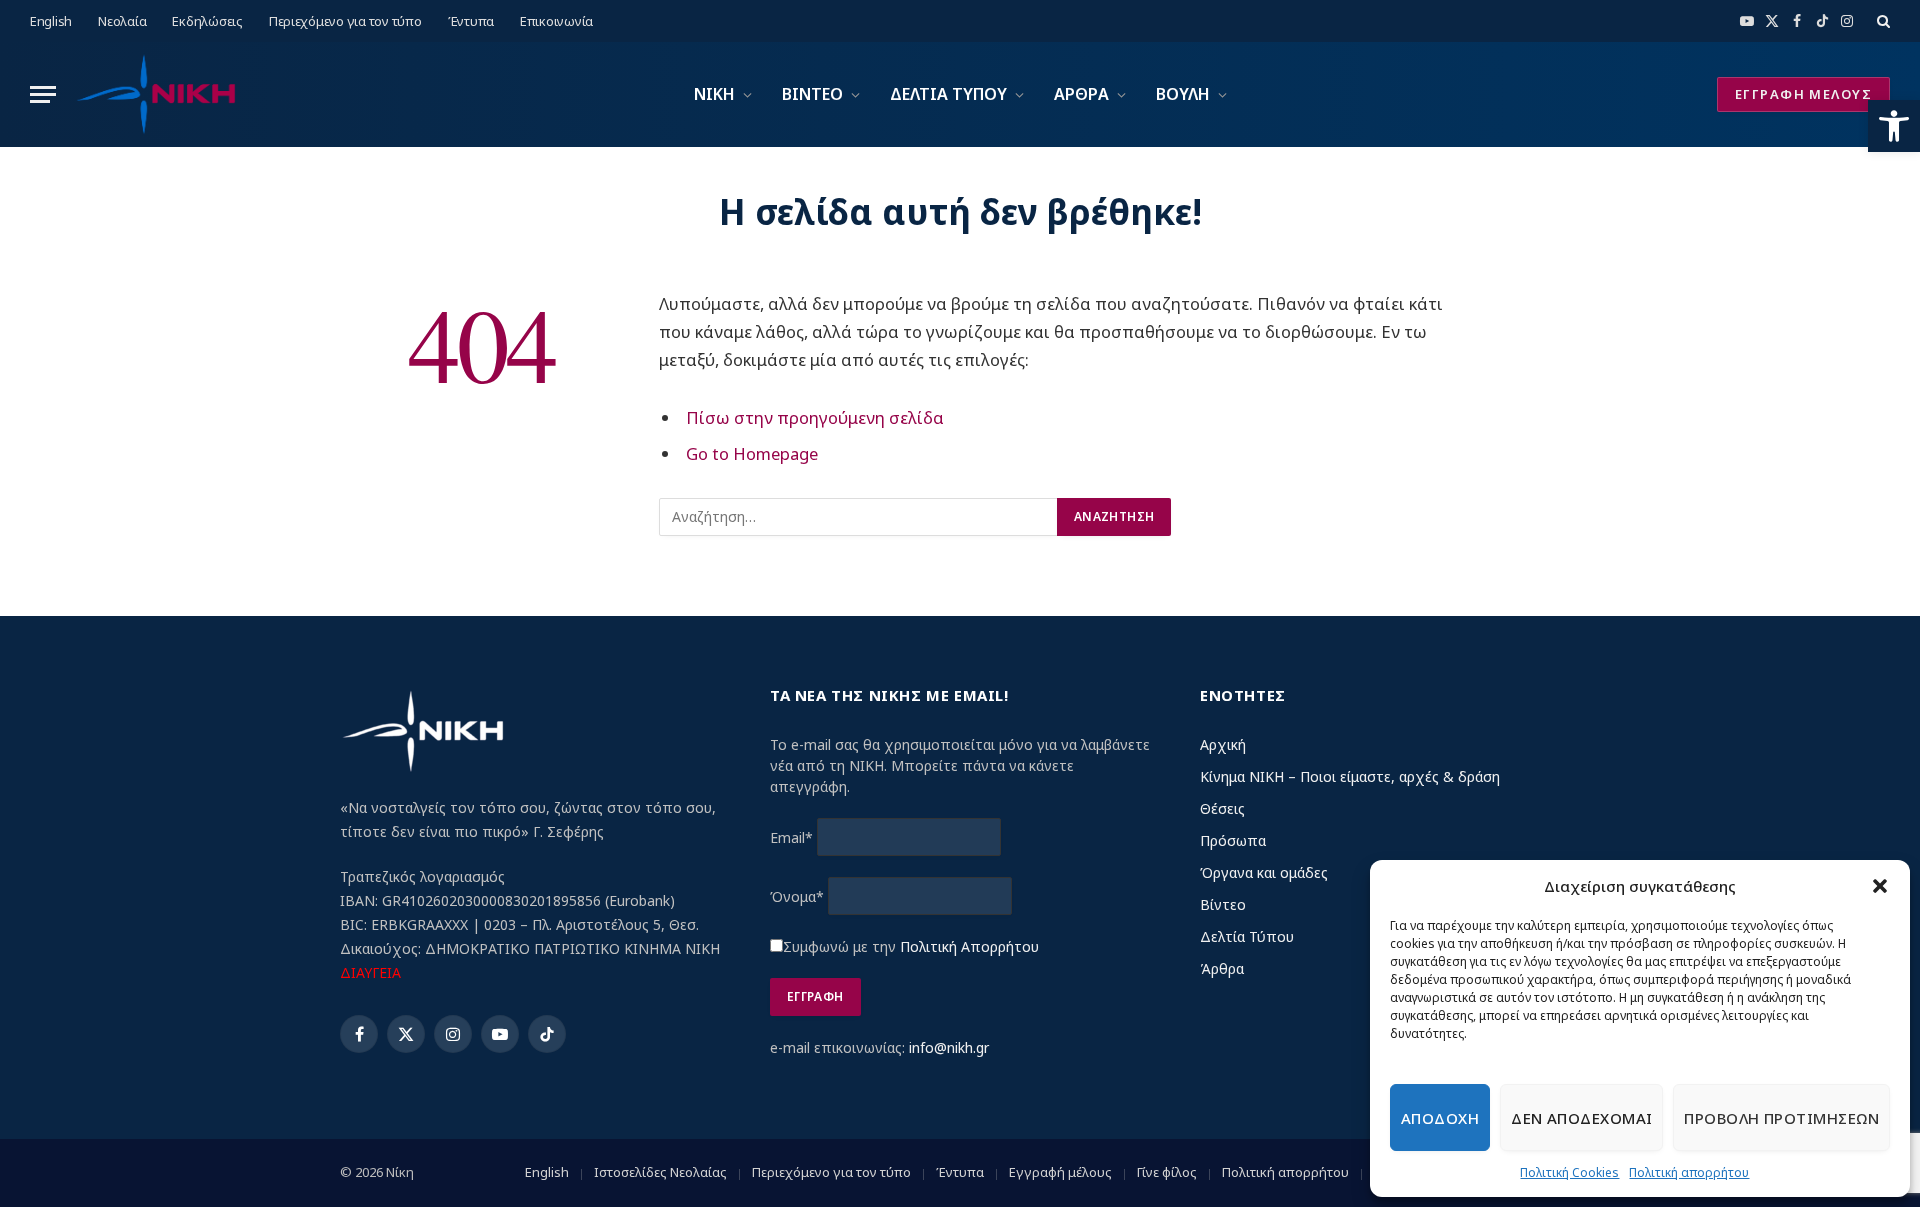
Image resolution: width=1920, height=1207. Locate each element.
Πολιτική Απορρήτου (969, 946)
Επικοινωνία (556, 21)
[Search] (1881, 21)
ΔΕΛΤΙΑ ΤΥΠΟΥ (948, 94)
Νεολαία (122, 21)
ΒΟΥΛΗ (1183, 94)
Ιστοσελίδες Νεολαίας (660, 1172)
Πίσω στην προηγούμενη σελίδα (815, 417)
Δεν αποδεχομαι (1581, 1118)
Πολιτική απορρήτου (1689, 1172)
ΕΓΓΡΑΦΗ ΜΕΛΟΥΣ (1803, 94)
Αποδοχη (1440, 1118)
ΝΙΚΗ (714, 94)
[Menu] (43, 94)
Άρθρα (1222, 968)
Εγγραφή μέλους (1060, 1172)
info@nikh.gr (949, 1047)
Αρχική (1223, 744)
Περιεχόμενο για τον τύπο (345, 21)
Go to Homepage (752, 453)
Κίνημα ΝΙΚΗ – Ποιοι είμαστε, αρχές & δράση (1350, 776)
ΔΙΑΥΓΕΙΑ (370, 972)
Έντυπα (471, 21)
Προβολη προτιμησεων (1781, 1118)
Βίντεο (1223, 904)
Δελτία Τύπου (1247, 936)
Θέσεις (1222, 808)
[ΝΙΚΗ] (155, 94)
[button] (1894, 126)
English (51, 21)
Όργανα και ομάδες (1264, 872)
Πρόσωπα (1233, 840)
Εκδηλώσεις (207, 21)
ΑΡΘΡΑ (1081, 94)
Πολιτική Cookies (1569, 1172)
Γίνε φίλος (1167, 1172)
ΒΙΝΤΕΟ (812, 94)
